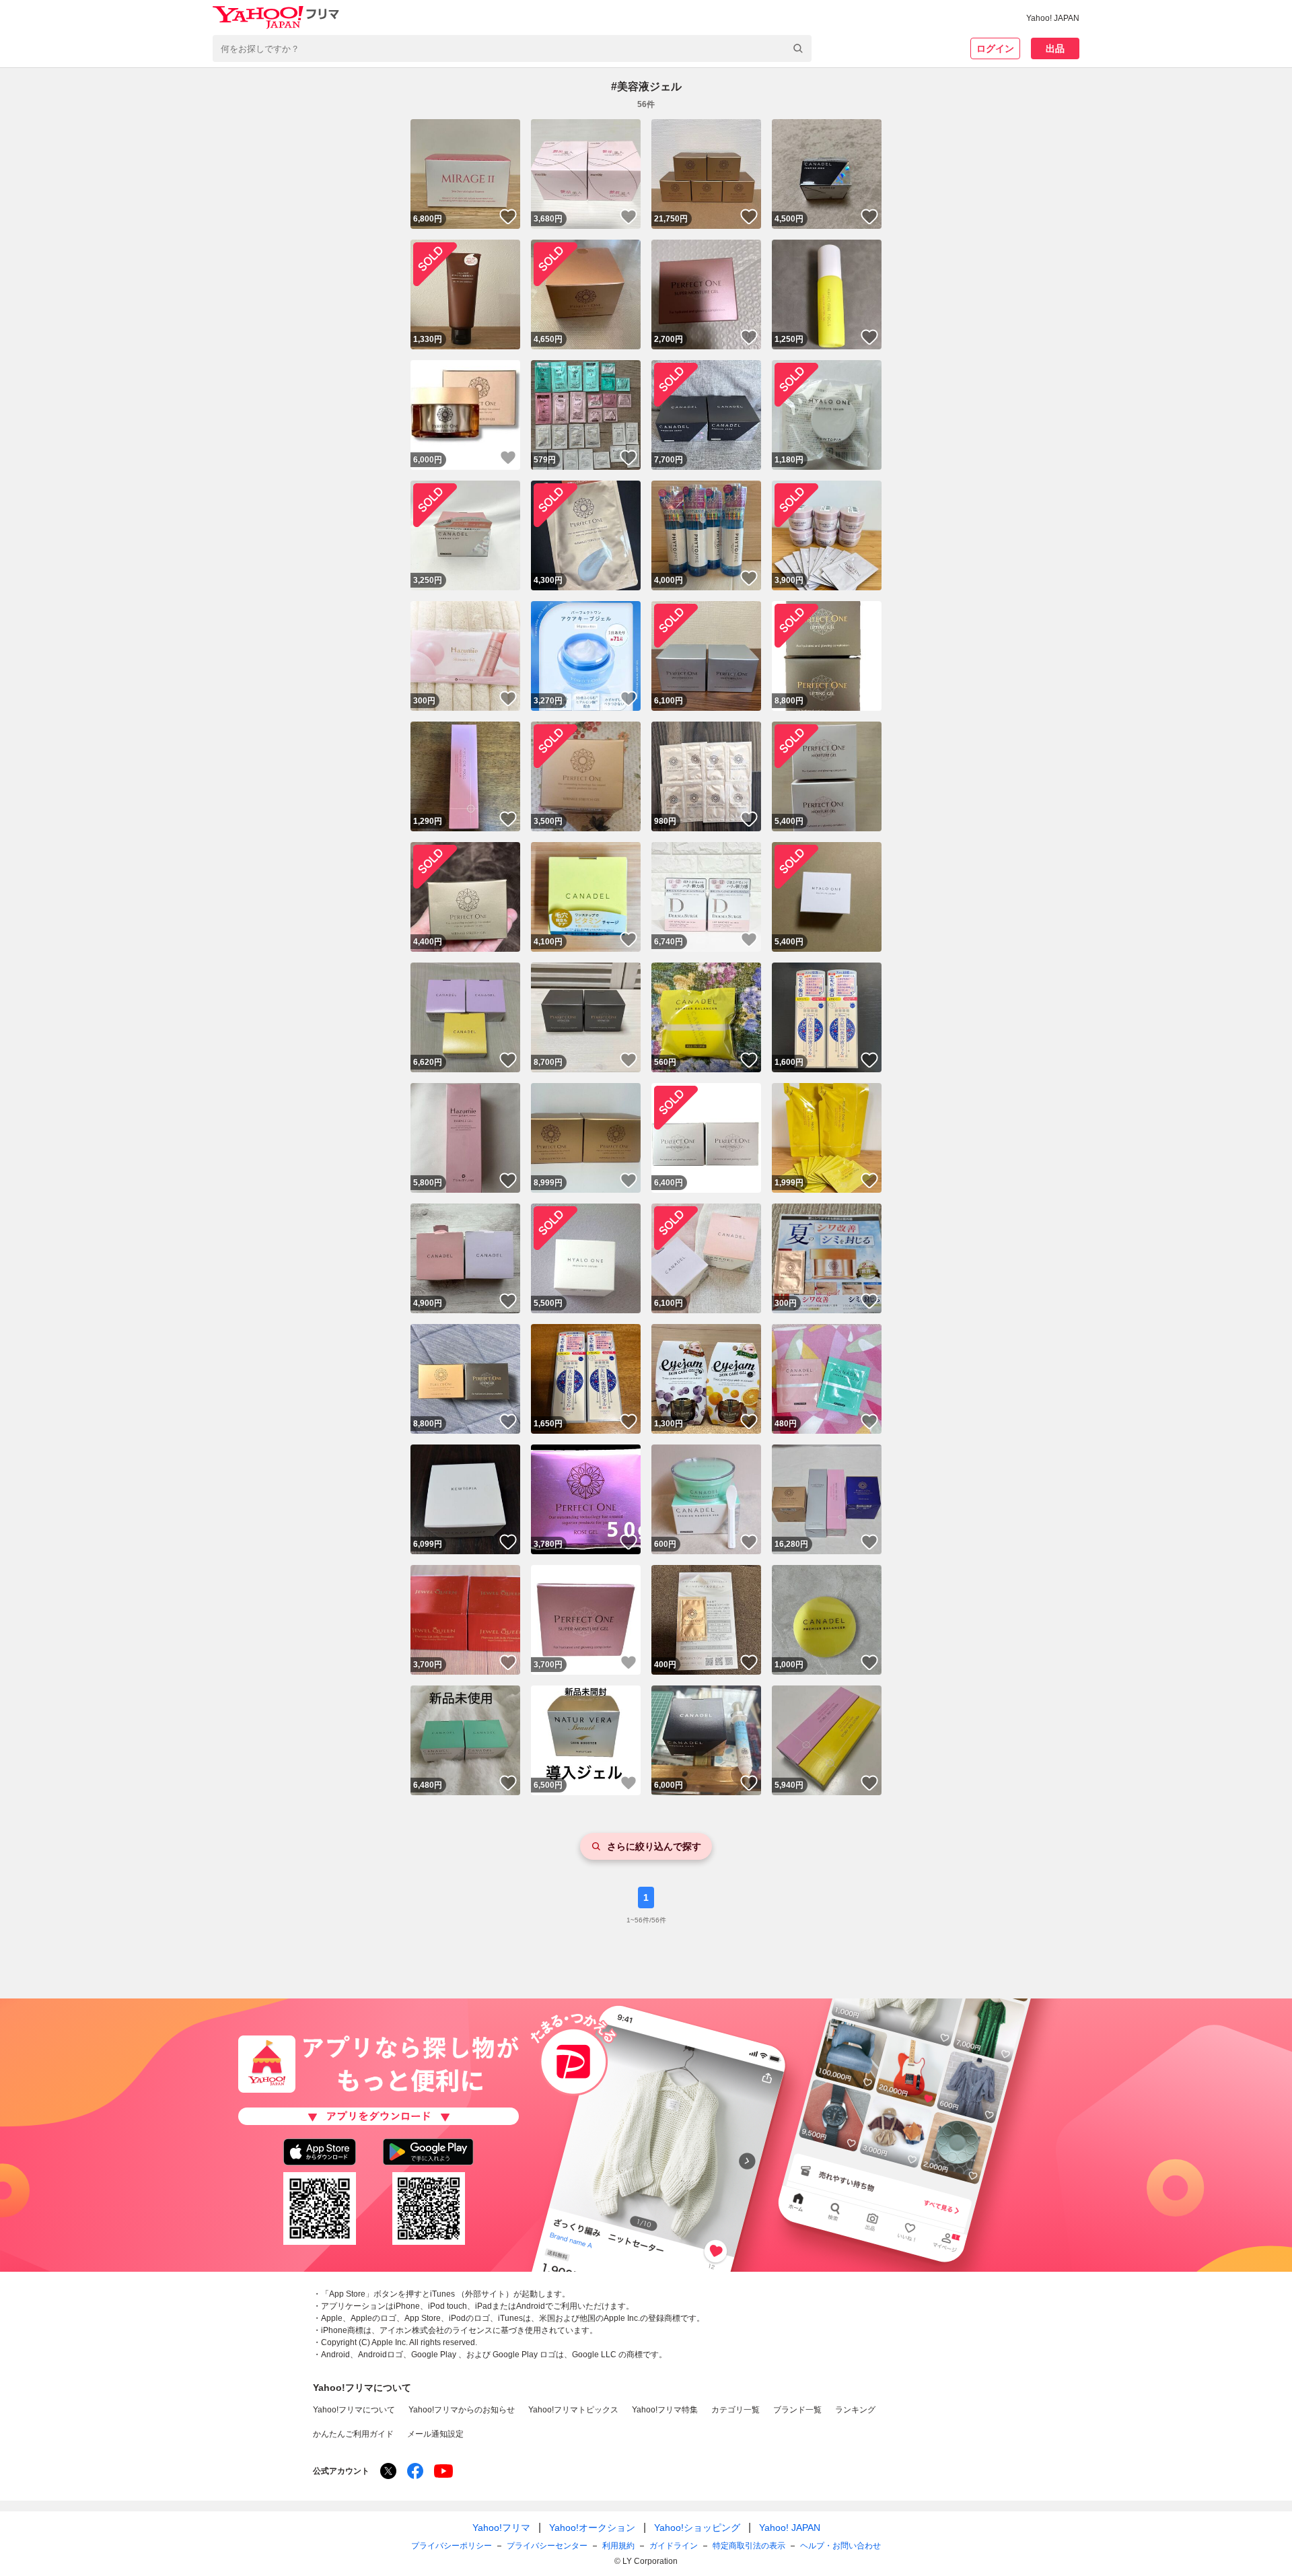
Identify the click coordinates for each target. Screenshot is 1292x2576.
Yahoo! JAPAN (1053, 18)
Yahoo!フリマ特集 (665, 2410)
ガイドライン (674, 2546)
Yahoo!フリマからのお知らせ (462, 2410)
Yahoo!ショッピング (697, 2528)
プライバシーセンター (547, 2546)
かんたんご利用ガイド (353, 2434)
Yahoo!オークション (592, 2528)
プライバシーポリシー (452, 2546)
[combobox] (512, 48)
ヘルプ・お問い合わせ (840, 2546)
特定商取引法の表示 (749, 2546)
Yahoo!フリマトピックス (573, 2410)
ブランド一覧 (797, 2410)
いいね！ (508, 217)
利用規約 (618, 2546)
